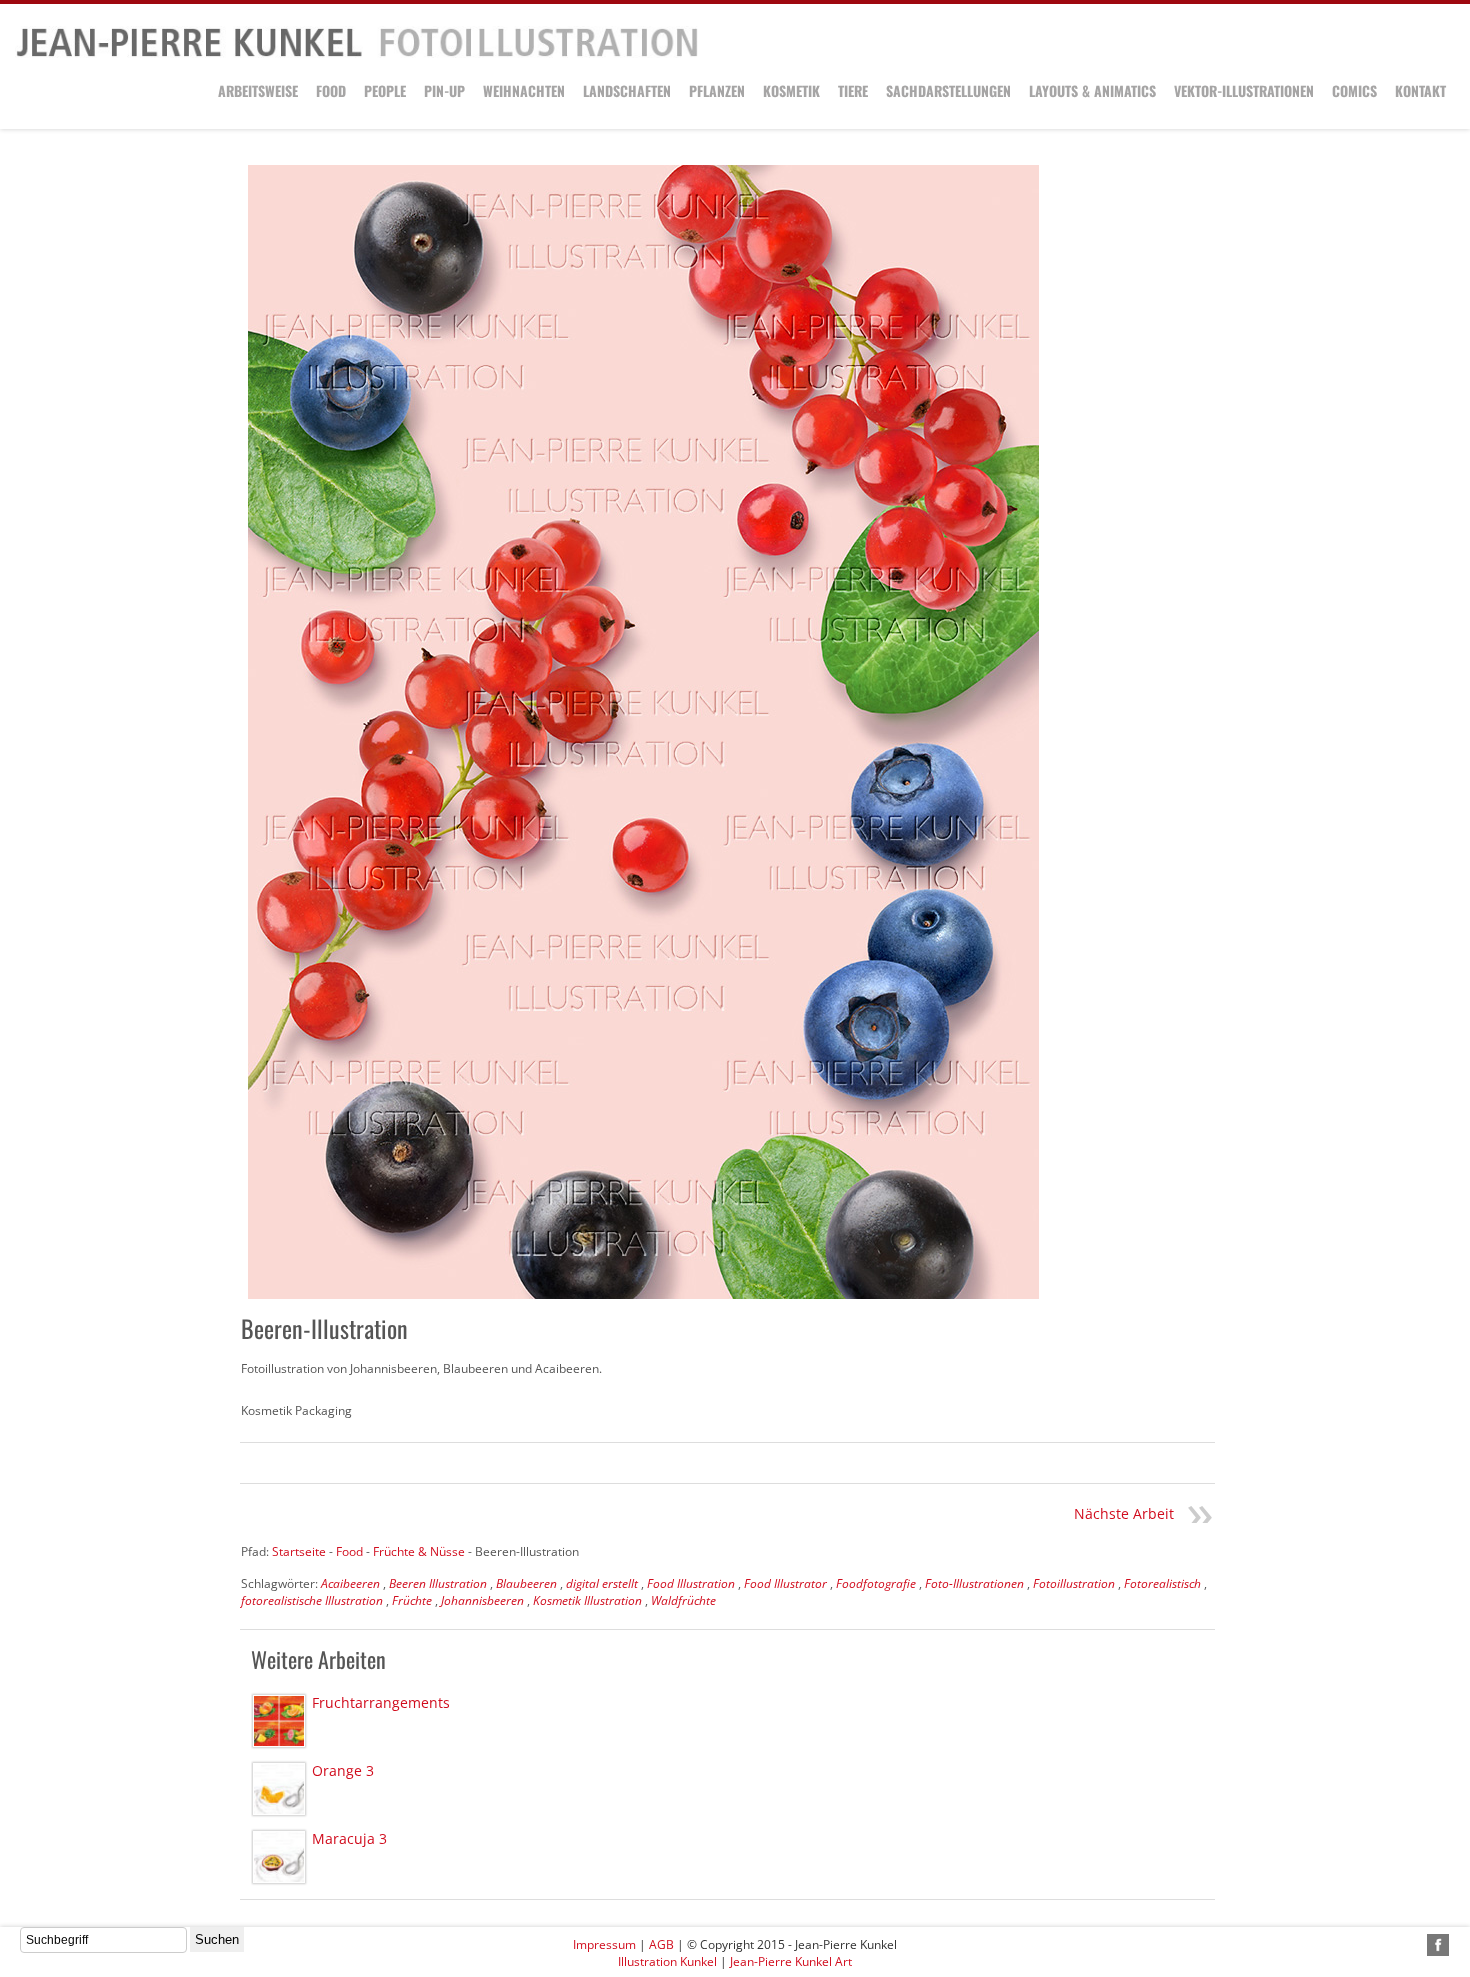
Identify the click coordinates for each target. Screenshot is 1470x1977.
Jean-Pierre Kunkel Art (791, 1961)
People (385, 90)
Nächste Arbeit (1124, 1513)
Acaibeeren (350, 1583)
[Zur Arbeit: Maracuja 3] (279, 1857)
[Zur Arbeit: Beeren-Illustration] (643, 732)
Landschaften (627, 90)
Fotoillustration (1074, 1583)
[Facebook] (1438, 1945)
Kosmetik (791, 90)
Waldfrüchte (683, 1600)
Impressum (604, 1944)
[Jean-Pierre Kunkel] (357, 53)
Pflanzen (717, 90)
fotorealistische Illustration (312, 1600)
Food (331, 90)
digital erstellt (602, 1583)
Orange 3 (343, 1770)
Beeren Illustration (438, 1583)
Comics (1354, 90)
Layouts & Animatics (1092, 90)
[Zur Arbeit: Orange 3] (279, 1789)
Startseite (299, 1551)
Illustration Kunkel (667, 1961)
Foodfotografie (876, 1583)
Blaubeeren (526, 1583)
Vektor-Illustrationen (1244, 90)
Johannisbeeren (482, 1600)
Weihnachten (524, 90)
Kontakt (1420, 90)
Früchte (412, 1600)
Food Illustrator (785, 1583)
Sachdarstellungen (948, 90)
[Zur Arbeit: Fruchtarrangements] (279, 1721)
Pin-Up (444, 90)
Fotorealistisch (1162, 1583)
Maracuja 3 (349, 1838)
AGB (661, 1944)
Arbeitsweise (258, 90)
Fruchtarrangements (381, 1702)
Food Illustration (691, 1583)
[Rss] (1415, 1945)
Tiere (853, 90)
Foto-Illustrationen (974, 1583)
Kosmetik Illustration (587, 1600)
